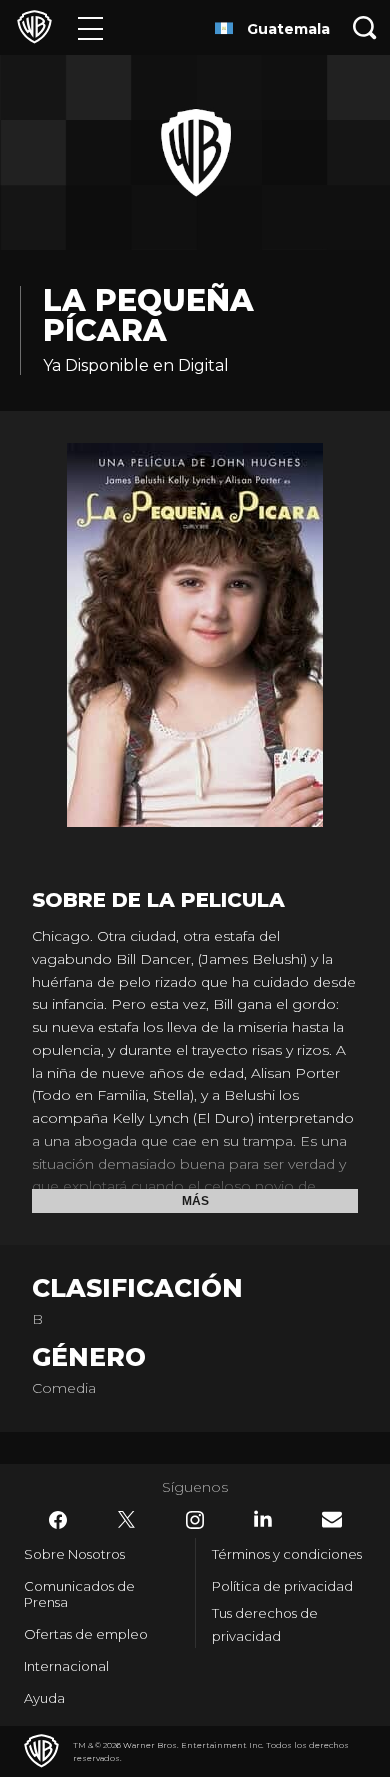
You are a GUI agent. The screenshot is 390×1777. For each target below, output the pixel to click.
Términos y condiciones (287, 1554)
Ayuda (44, 1698)
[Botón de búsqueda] (365, 27)
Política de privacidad (282, 1586)
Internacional (66, 1666)
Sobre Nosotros (74, 1554)
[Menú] (90, 27)
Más (195, 1201)
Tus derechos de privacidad (265, 1624)
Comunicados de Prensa (79, 1594)
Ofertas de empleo (86, 1634)
